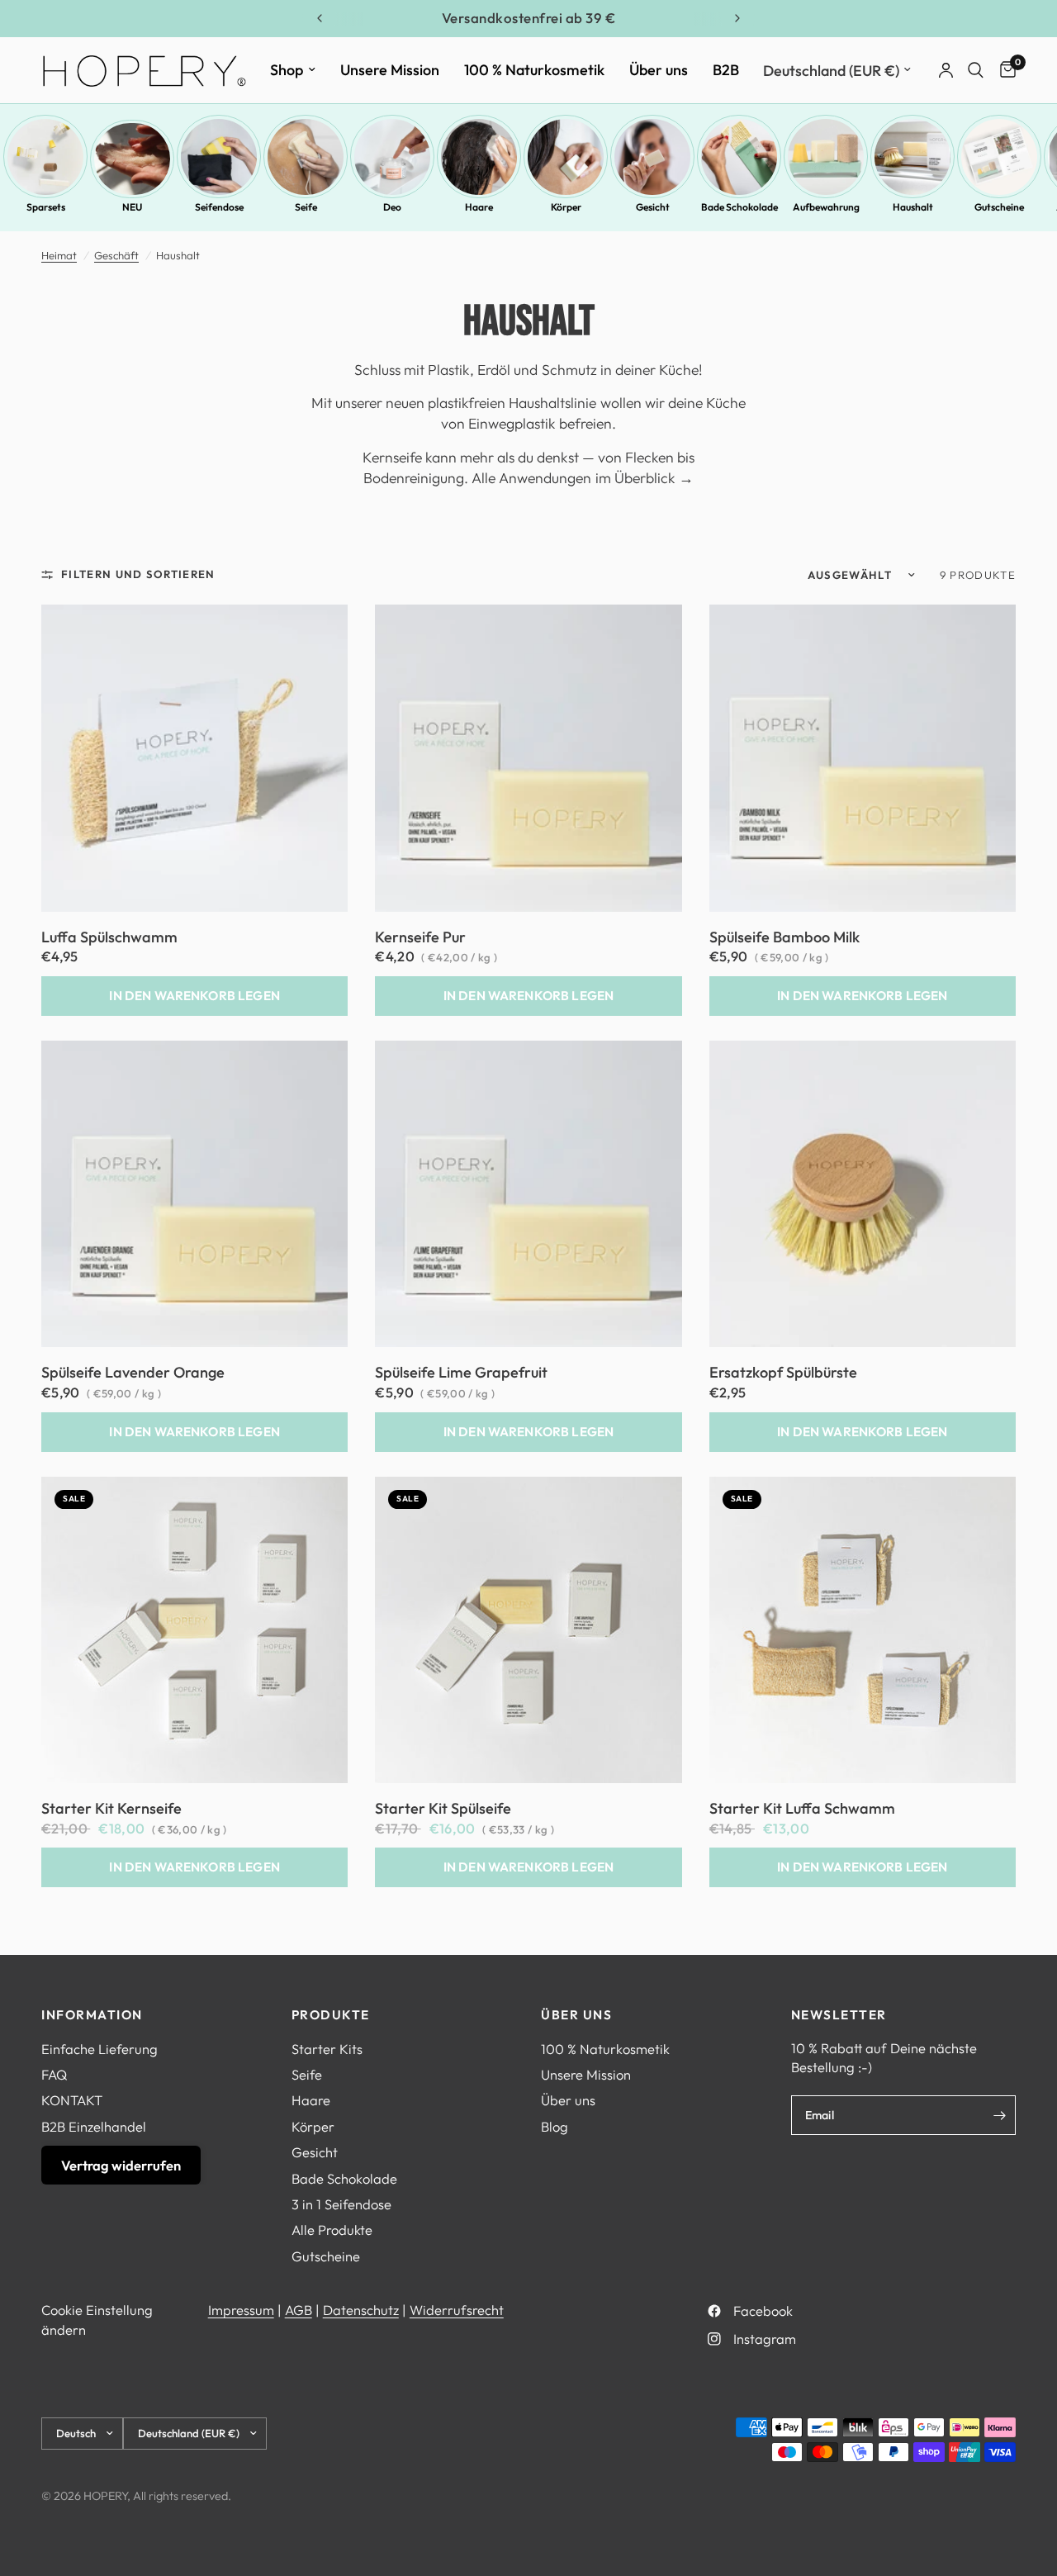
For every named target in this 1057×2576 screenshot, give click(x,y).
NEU (132, 207)
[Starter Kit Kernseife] (194, 1630)
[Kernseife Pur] (528, 758)
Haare (479, 207)
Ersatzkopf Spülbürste (783, 1373)
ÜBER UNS (576, 2015)
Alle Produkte (332, 2230)
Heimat (59, 255)
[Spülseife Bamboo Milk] (863, 758)
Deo (392, 207)
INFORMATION (92, 2015)
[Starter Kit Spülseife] (528, 1630)
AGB (299, 2310)
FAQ (54, 2074)
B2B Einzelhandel (94, 2126)
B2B (726, 69)
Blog (555, 2126)
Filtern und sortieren (138, 574)
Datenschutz (361, 2310)
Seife (306, 207)
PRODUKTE (331, 2015)
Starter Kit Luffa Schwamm (802, 1809)
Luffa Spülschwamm (109, 937)
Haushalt (913, 207)
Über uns (659, 69)
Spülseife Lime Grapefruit (461, 1373)
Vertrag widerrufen (121, 2165)
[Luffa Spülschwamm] (194, 758)
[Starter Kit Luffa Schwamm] (863, 1630)
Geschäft (116, 255)
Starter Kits (327, 2049)
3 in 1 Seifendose (341, 2204)
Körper (566, 207)
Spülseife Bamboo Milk (784, 937)
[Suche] (976, 70)
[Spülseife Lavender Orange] (194, 1194)
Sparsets (46, 207)
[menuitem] (293, 70)
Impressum (241, 2310)
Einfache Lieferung (100, 2049)
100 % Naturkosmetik (534, 69)
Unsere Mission (390, 69)
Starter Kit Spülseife (443, 1809)
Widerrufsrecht (457, 2310)
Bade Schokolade (739, 207)
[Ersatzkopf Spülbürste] (863, 1194)
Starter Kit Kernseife (111, 1809)
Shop (287, 69)
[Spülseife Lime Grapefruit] (528, 1194)
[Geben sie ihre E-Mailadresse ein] (999, 2115)
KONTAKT (72, 2100)
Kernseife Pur (420, 937)
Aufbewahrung (826, 207)
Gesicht (653, 207)
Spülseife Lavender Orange (133, 1373)
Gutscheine (999, 207)
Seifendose (219, 207)
